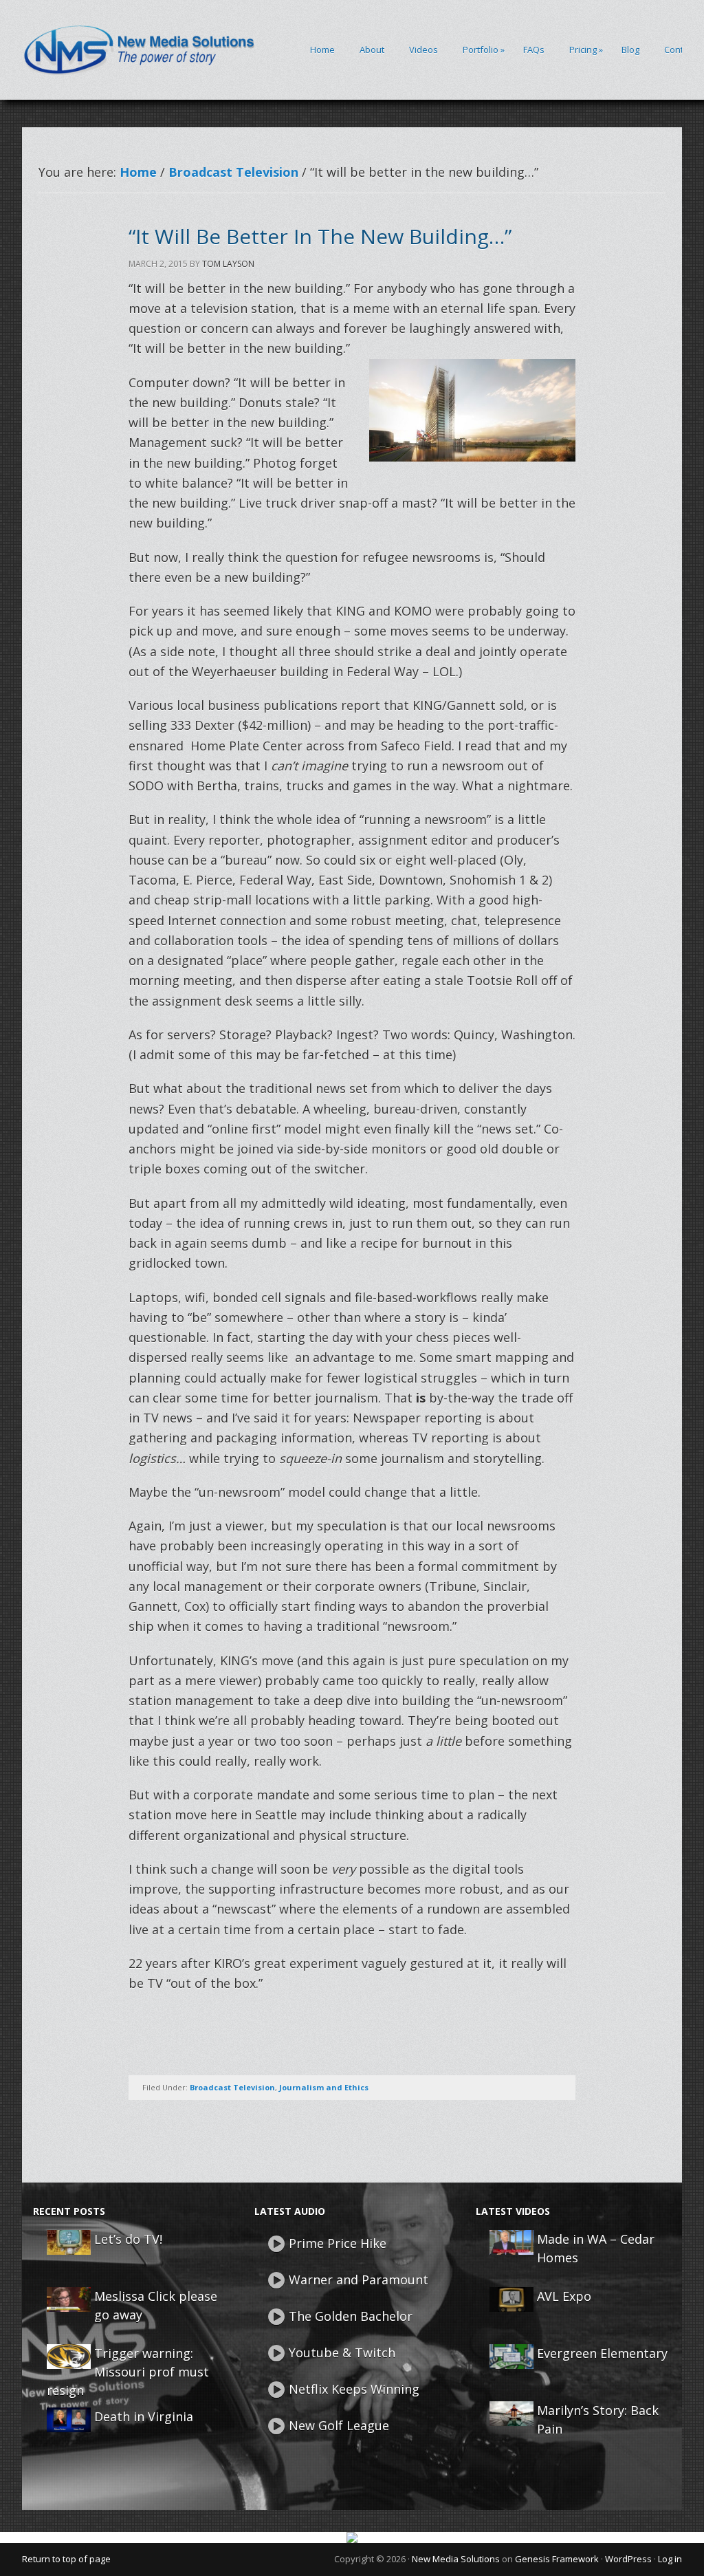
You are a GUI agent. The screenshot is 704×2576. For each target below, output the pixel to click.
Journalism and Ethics (324, 2087)
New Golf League (339, 2425)
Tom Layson (228, 264)
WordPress (628, 2559)
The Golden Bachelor (351, 2316)
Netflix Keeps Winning (354, 2389)
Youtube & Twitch (342, 2352)
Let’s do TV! (128, 2239)
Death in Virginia (144, 2416)
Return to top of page (66, 2559)
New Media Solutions (456, 2559)
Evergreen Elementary (602, 2353)
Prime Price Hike (338, 2243)
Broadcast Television (232, 2087)
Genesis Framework (557, 2559)
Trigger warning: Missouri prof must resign (128, 2372)
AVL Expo (564, 2296)
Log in (670, 2559)
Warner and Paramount (359, 2280)
